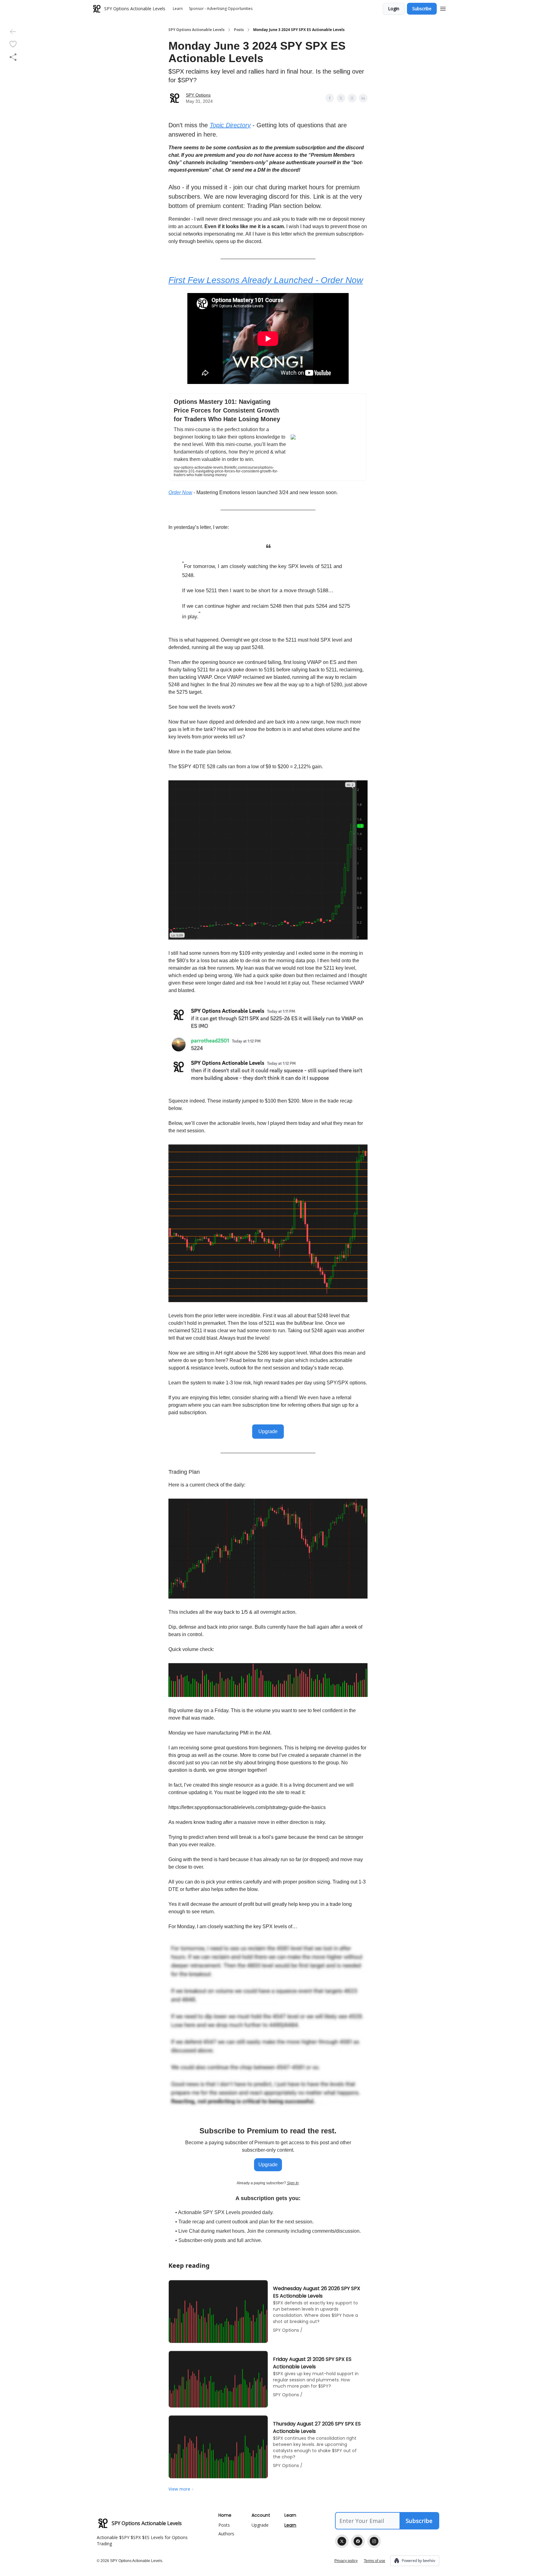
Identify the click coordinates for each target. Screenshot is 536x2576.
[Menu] (443, 8)
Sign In (293, 2183)
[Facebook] (358, 2541)
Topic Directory (230, 125)
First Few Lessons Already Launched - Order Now (266, 280)
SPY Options (198, 95)
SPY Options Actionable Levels (197, 30)
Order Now (180, 492)
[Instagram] (374, 2541)
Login (394, 9)
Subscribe (422, 9)
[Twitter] (342, 2541)
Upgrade (268, 1431)
